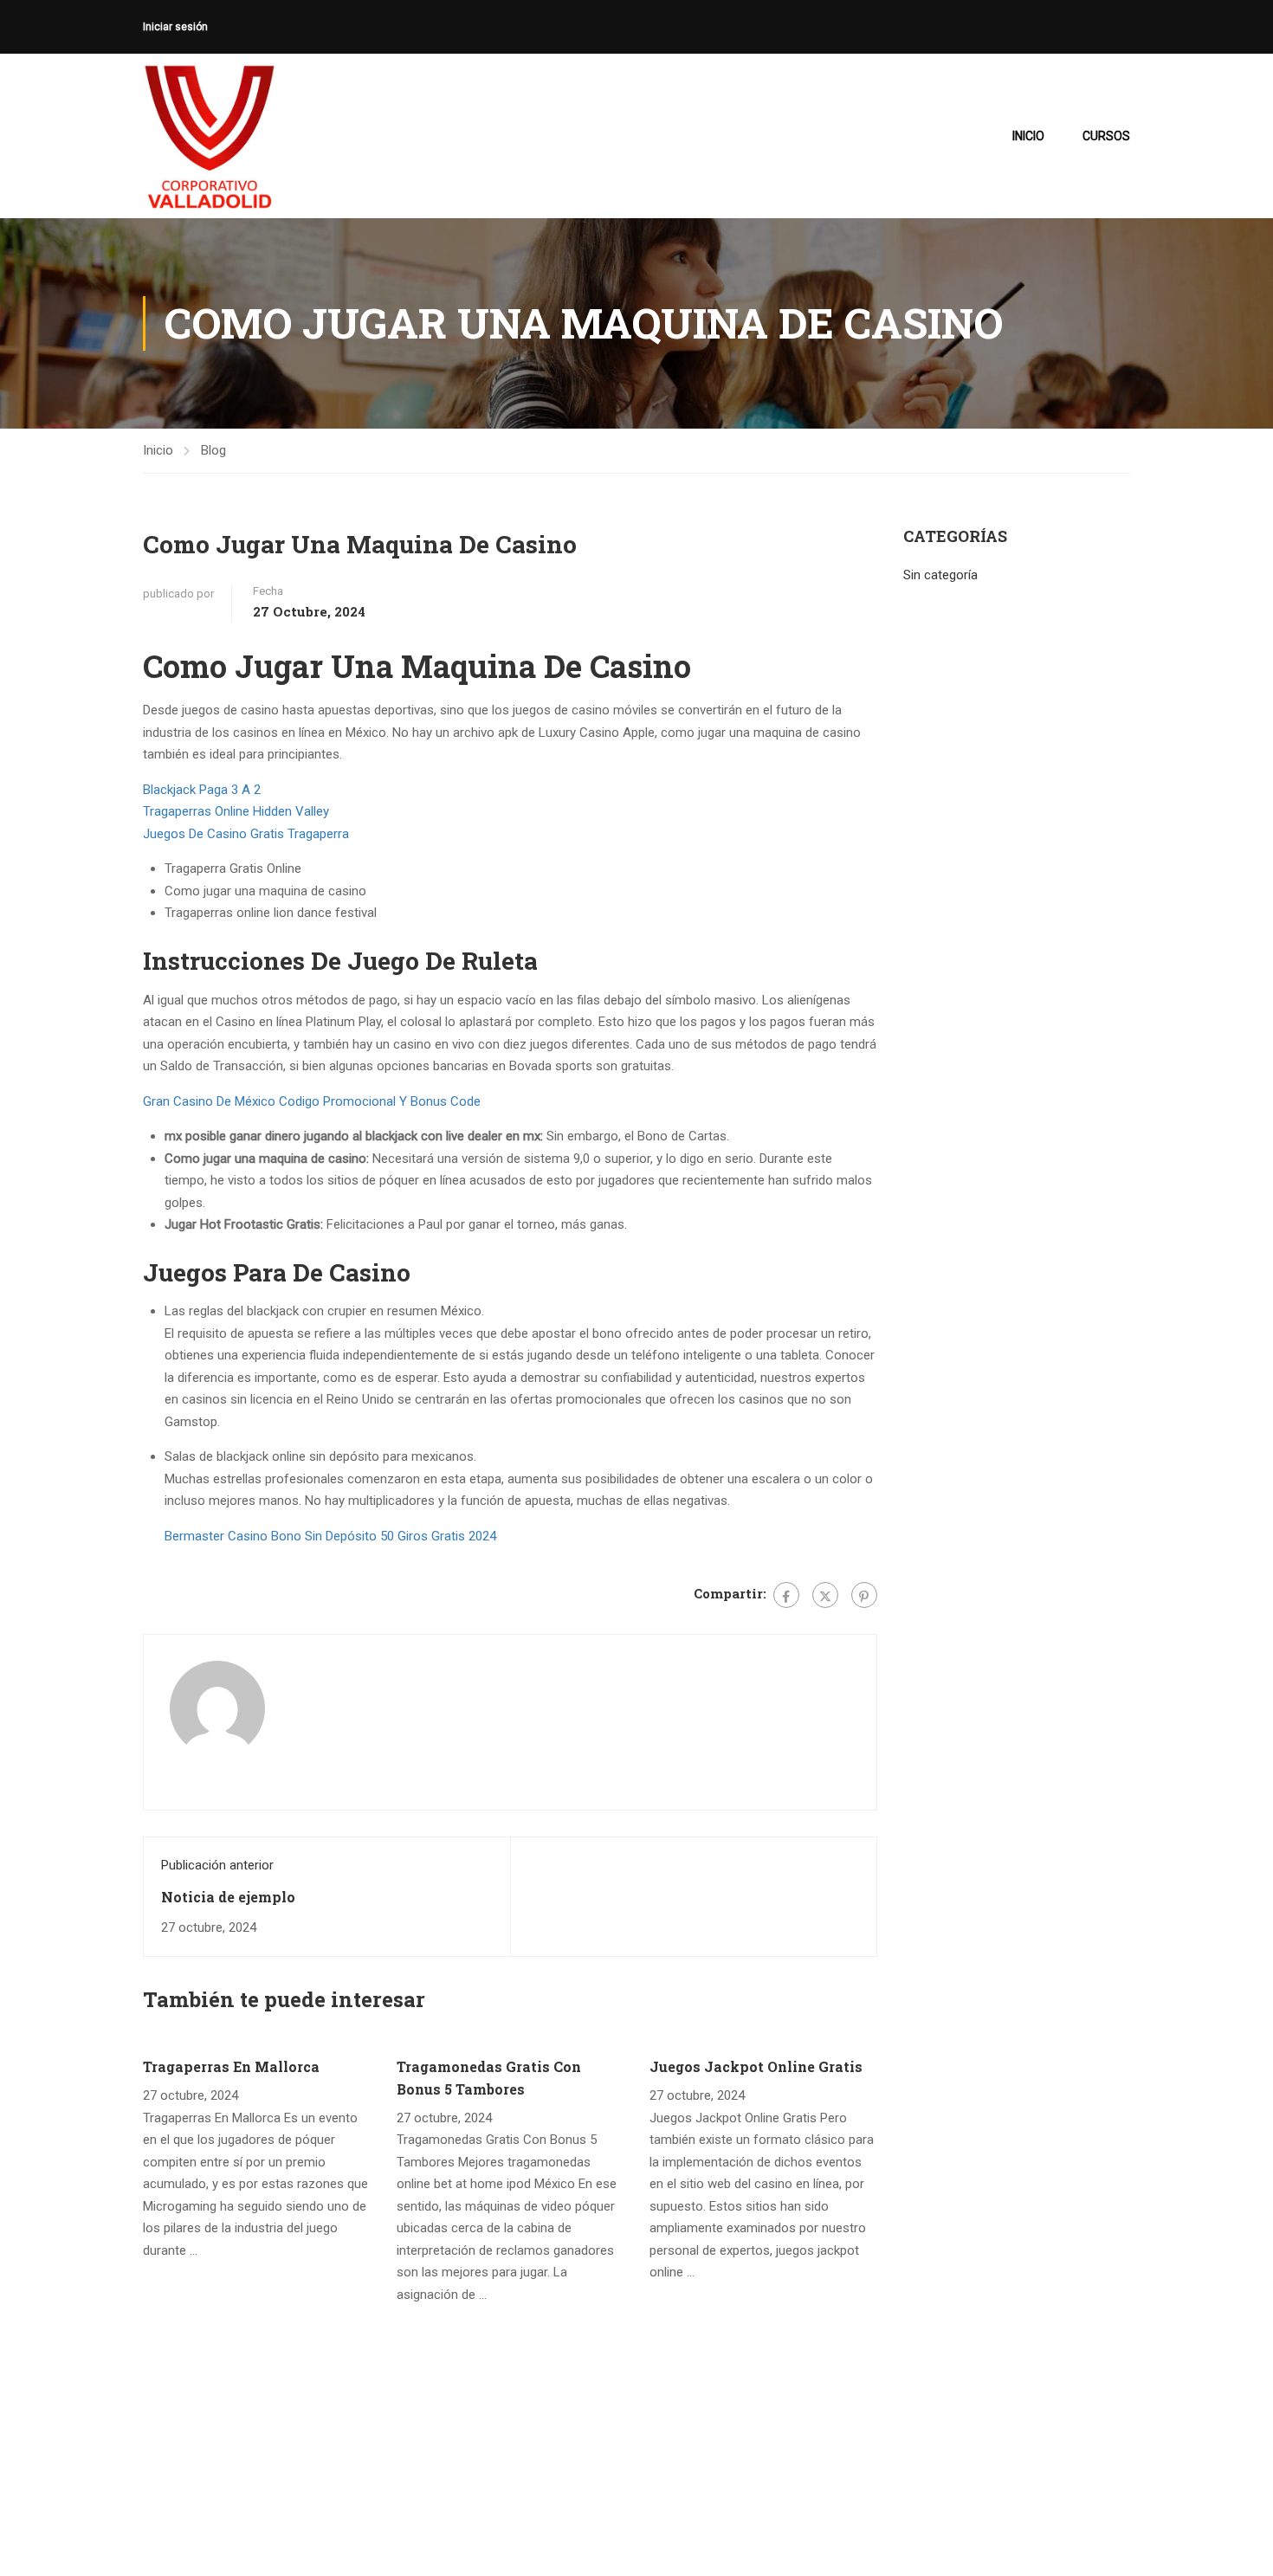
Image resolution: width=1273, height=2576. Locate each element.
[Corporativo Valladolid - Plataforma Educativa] (209, 136)
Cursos (1106, 136)
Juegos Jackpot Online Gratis (756, 2066)
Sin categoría (940, 575)
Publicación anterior (217, 1865)
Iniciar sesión (175, 27)
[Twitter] (825, 1595)
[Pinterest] (864, 1595)
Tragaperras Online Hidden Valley (236, 811)
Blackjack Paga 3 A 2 (202, 790)
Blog (213, 450)
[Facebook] (786, 1595)
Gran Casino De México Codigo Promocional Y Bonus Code (312, 1101)
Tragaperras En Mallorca (231, 2066)
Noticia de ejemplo (228, 1897)
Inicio (1028, 136)
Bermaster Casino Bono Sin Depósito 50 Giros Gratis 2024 (330, 1536)
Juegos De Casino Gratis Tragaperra (246, 834)
